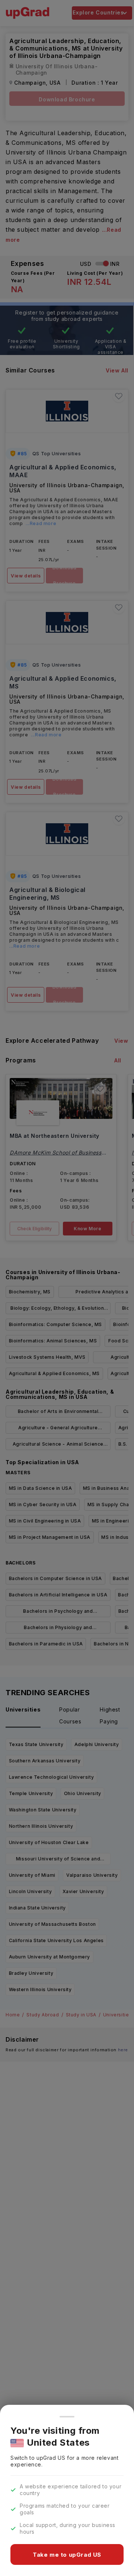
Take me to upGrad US (67, 2555)
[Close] (67, 2417)
